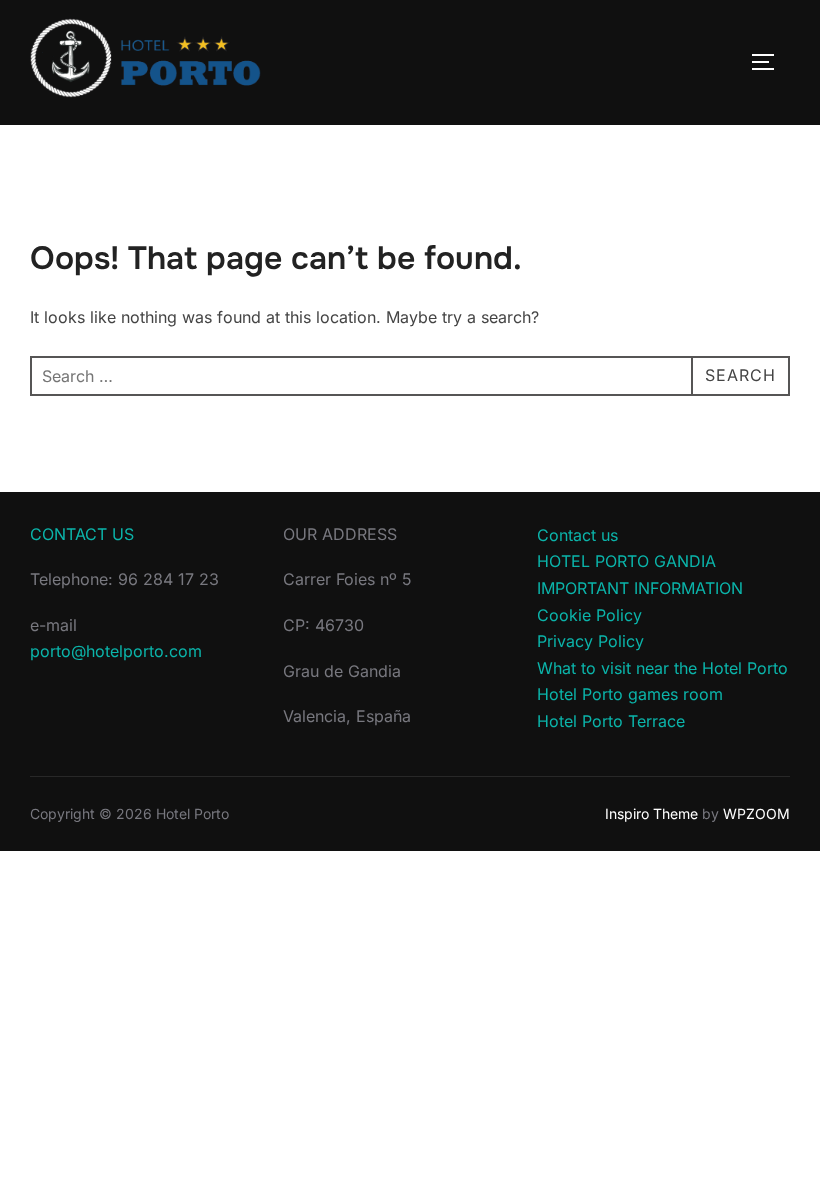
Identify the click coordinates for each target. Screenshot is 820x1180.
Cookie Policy (589, 615)
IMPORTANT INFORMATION (640, 588)
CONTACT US (82, 534)
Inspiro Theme (651, 813)
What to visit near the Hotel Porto (662, 668)
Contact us (577, 535)
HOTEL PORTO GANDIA (626, 561)
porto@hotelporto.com (116, 651)
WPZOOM (756, 813)
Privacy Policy (590, 641)
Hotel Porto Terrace (611, 721)
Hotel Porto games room (630, 694)
